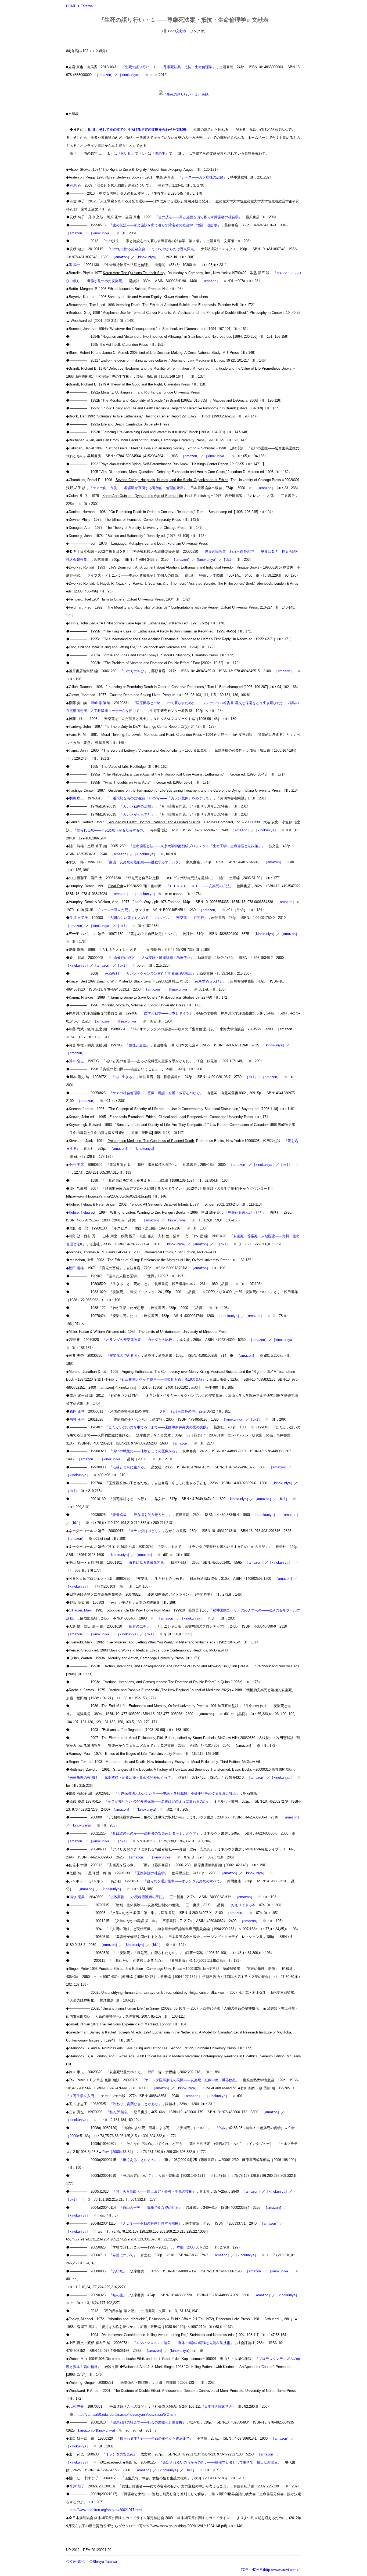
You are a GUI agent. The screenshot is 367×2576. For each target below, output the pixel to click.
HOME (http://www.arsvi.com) (275, 2570)
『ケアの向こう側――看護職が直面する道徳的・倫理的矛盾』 (138, 488)
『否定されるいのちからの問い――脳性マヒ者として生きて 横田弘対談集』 (220, 2462)
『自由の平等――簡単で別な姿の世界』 (151, 2208)
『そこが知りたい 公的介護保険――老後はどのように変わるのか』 (157, 1801)
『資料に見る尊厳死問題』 (146, 1562)
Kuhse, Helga (79, 1212)
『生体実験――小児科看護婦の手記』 (136, 1897)
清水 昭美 (77, 1897)
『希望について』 (123, 2255)
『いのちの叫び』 (134, 671)
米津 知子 (77, 2486)
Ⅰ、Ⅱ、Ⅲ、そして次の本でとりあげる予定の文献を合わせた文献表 (135, 130)
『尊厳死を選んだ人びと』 (245, 1212)
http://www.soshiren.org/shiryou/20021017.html (106, 2510)
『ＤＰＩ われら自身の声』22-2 (180, 1411)
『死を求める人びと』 (209, 981)
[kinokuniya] (106, 2430)
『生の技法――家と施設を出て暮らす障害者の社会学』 (198, 217)
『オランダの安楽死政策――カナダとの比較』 (139, 1340)
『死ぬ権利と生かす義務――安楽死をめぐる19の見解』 (162, 1379)
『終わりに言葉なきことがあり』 (136, 2104)
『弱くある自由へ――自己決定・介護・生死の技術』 (154, 2191)
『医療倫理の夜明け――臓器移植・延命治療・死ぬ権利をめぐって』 (120, 1778)
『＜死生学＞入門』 (82, 2096)
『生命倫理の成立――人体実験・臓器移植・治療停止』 (150, 958)
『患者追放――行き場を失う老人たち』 (141, 1515)
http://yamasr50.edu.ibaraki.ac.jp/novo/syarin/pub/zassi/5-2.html (127, 2415)
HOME (71, 6)
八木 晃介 (76, 2406)
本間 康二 (76, 798)
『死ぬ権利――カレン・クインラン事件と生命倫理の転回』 (149, 974)
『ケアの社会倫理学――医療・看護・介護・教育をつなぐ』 (156, 1093)
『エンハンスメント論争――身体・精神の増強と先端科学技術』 (183, 2343)
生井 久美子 (79, 918)
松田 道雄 (76, 1268)
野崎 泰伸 (98, 703)
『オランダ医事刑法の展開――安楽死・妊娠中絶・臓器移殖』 (190, 2080)
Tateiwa (87, 6)
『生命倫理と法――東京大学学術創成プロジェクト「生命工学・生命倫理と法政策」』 (197, 846)
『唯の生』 (160, 153)
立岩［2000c (112, 2152)
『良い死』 (126, 153)
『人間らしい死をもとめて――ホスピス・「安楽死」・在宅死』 (157, 918)
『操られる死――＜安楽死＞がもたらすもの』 (110, 830)
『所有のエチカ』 (139, 1626)
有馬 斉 (75, 185)
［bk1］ (228, 560)
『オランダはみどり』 (144, 1531)
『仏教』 (222, 2128)
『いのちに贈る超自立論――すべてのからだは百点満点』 (152, 249)
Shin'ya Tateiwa (105, 2562)
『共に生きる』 (123, 1077)
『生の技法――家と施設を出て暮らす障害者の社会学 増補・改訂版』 (165, 225)
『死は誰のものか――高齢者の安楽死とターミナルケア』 (154, 1833)
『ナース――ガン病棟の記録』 (202, 177)
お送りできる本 (243, 1905)
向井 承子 (77, 1419)
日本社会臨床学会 (218, 2406)
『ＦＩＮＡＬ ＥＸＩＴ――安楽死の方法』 (199, 886)
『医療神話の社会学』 (151, 1873)
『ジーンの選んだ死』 (114, 910)
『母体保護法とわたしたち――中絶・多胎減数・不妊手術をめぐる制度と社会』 (177, 1793)
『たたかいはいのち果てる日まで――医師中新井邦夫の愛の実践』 (158, 1427)
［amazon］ (105, 75)
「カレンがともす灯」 (137, 814)
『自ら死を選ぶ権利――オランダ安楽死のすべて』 (183, 1881)
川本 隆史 (76, 1061)
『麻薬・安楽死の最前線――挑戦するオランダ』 (144, 862)
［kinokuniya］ (130, 75)
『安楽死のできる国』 (123, 1356)
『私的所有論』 (118, 2112)
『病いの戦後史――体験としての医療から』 (144, 1451)
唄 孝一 (75, 265)
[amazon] (85, 2430)
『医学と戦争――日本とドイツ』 (167, 1013)
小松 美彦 (76, 1165)
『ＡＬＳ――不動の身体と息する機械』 (150, 2223)
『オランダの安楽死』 (120, 2454)
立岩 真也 (77, 2562)
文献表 (181, 31)
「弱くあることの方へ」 (139, 2160)
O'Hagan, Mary (80, 1610)
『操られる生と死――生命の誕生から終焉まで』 (155, 2438)
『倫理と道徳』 (137, 1045)
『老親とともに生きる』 (128, 1467)
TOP (244, 2570)
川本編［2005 (184, 2247)
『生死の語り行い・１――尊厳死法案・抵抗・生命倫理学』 (169, 67)
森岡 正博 (77, 1411)
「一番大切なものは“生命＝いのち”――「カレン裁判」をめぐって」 (159, 798)
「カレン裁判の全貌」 (137, 806)
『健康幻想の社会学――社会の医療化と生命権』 (147, 2422)
